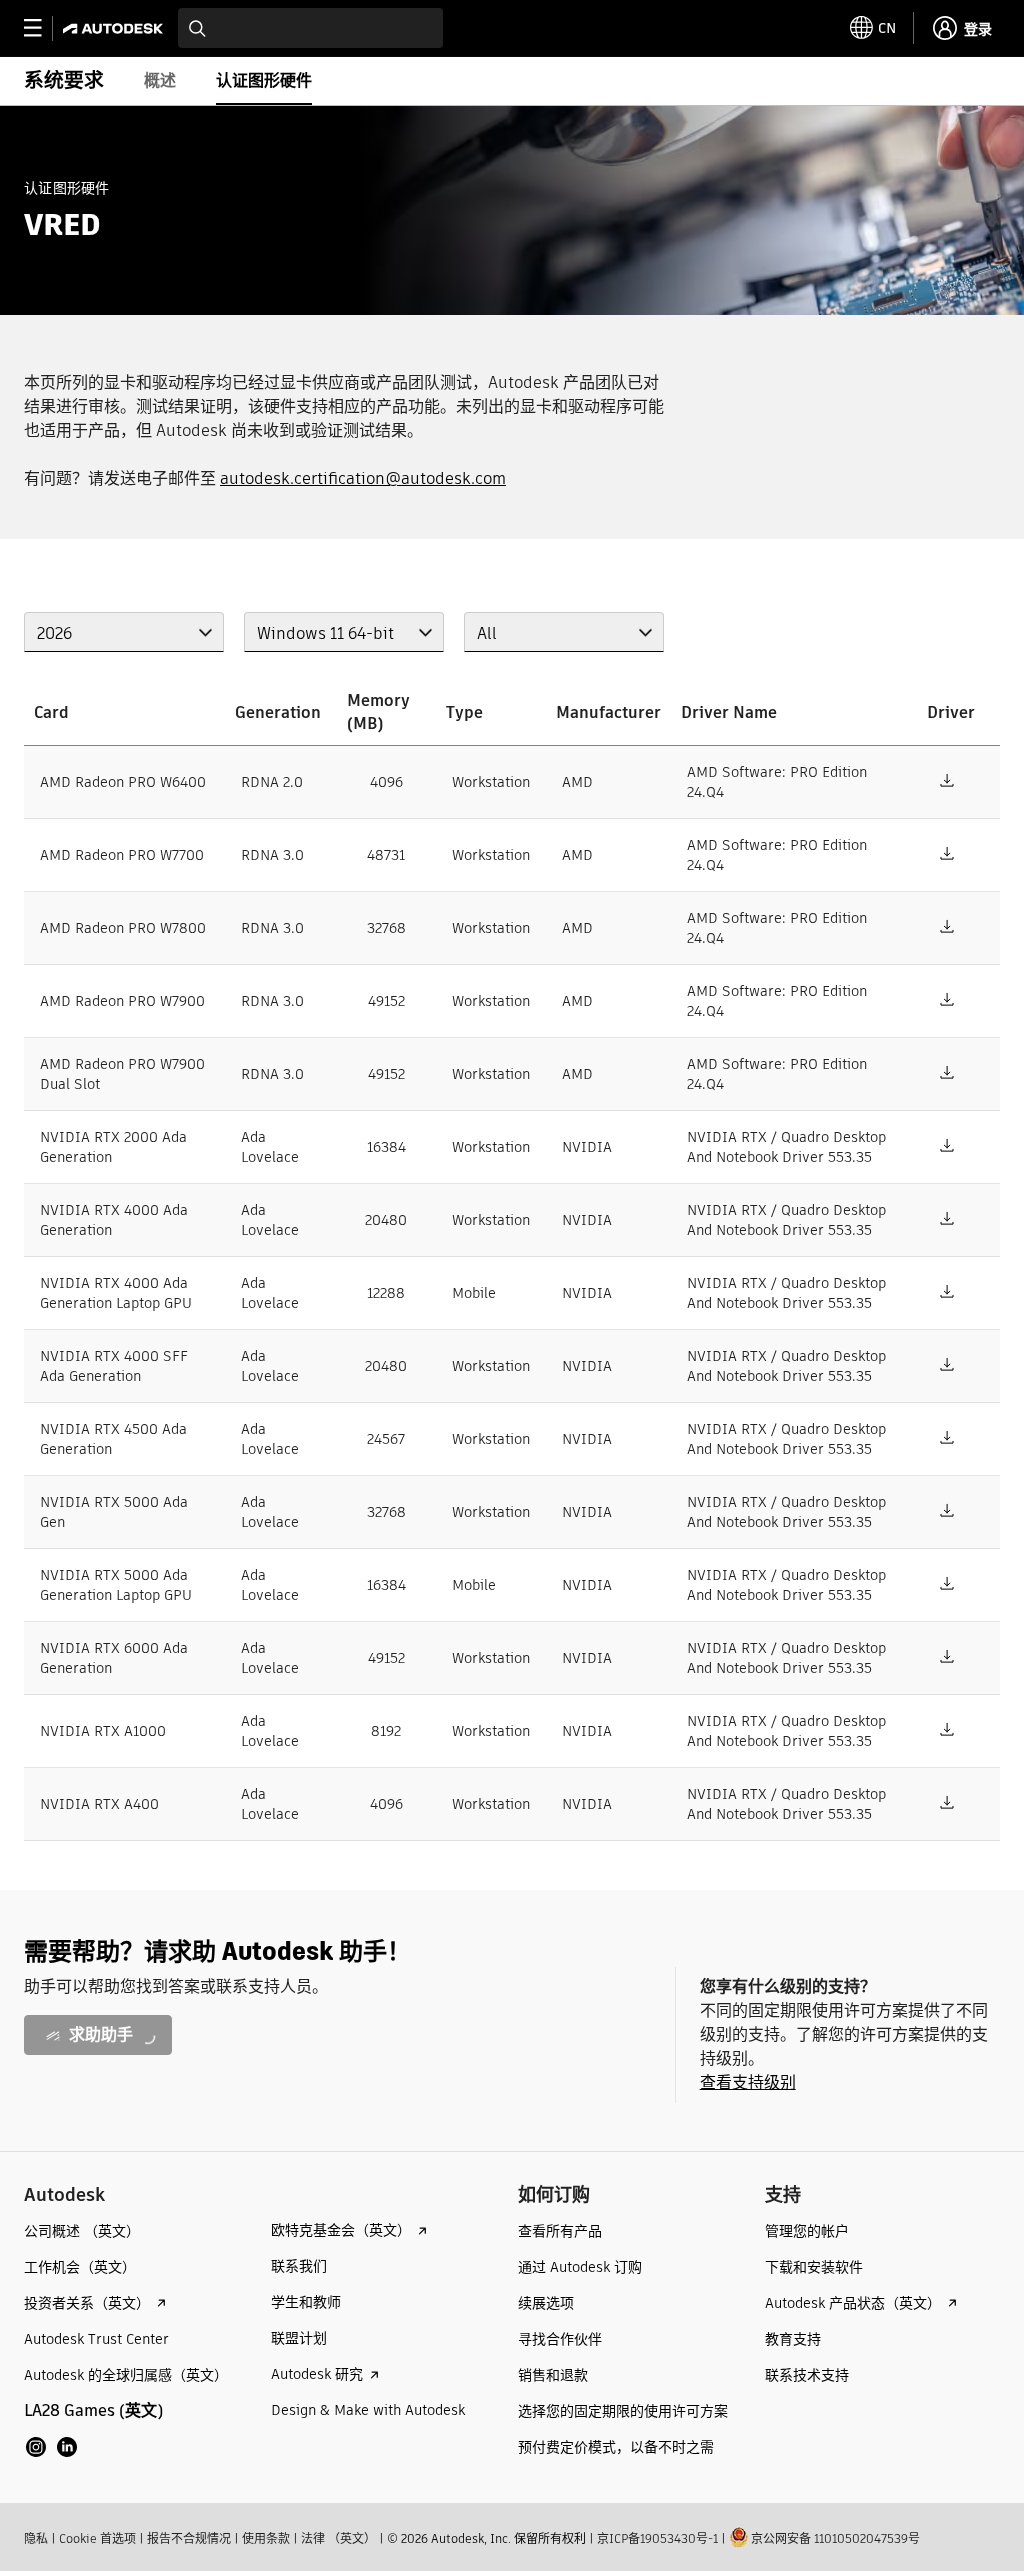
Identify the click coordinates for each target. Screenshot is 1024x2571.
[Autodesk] (115, 28)
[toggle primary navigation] (43, 28)
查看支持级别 (748, 2082)
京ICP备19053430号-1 (657, 2538)
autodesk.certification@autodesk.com (363, 478)
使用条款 (266, 2538)
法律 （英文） (338, 2538)
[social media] (51, 2447)
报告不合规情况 (189, 2538)
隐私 (36, 2538)
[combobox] (310, 28)
